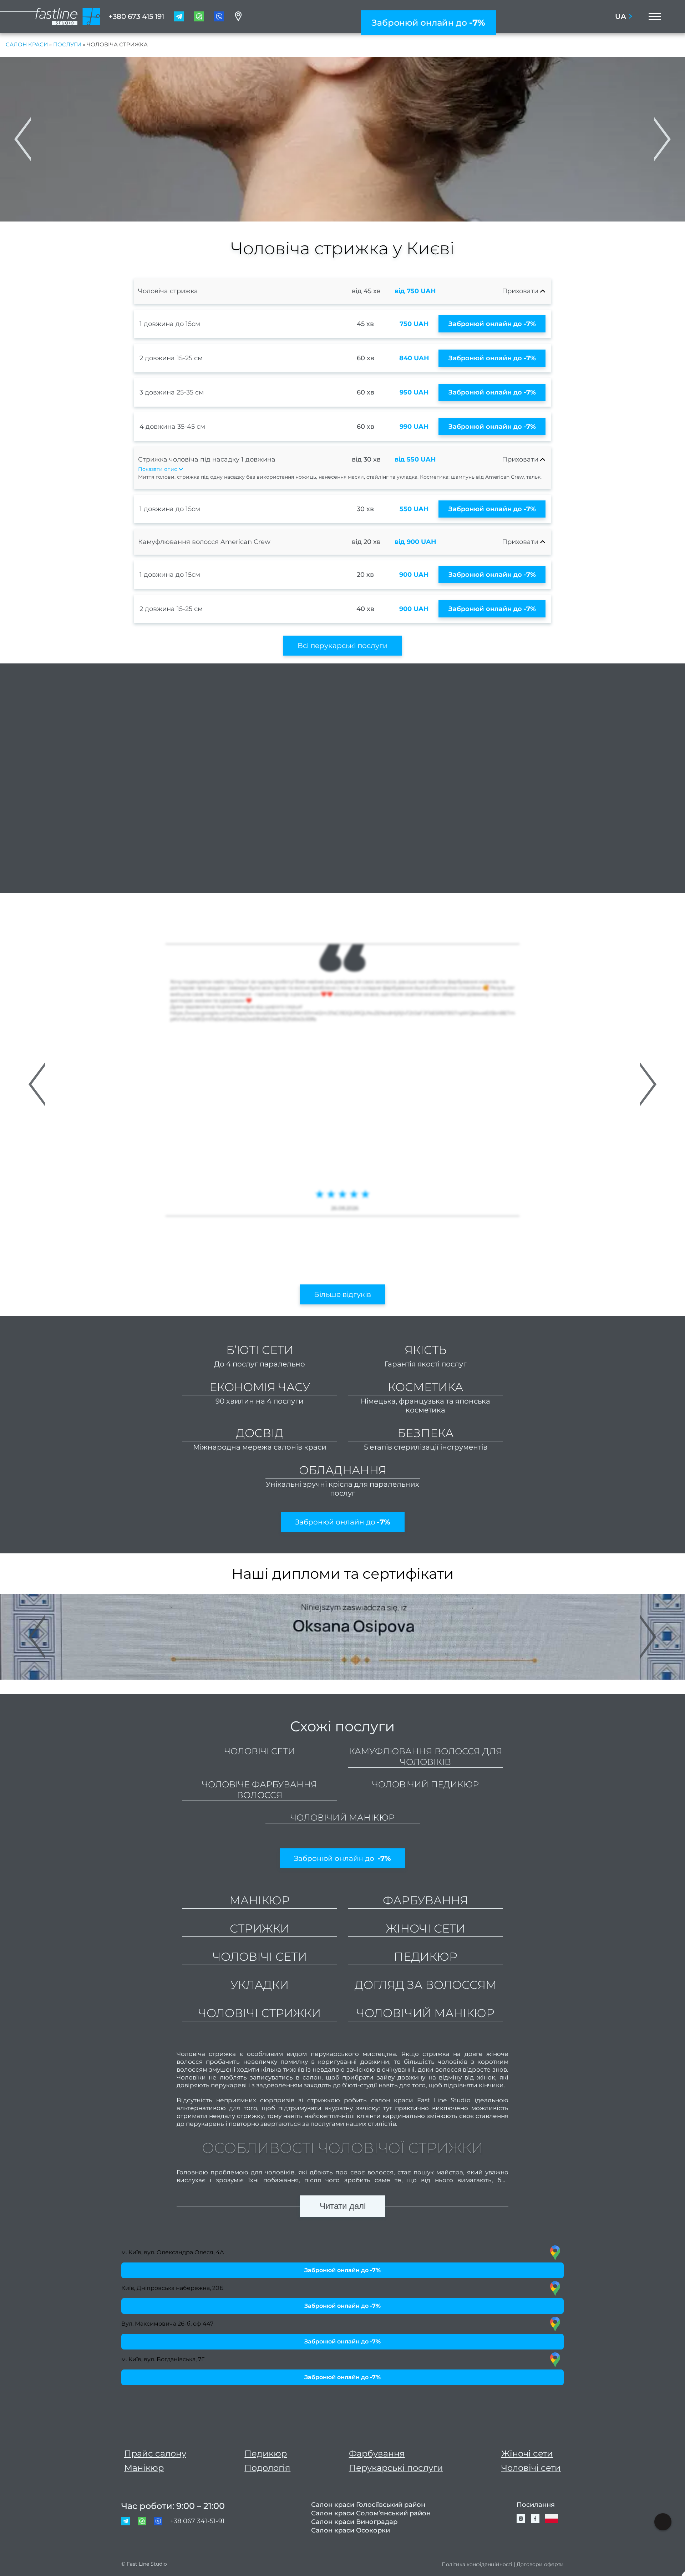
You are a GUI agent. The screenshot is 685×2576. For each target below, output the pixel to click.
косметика (425, 1387)
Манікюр (144, 2468)
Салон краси (27, 44)
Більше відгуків (342, 1294)
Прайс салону (155, 2453)
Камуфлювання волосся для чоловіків (426, 1757)
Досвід (260, 1433)
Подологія (267, 2468)
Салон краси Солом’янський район (371, 2513)
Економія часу (260, 1387)
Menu (653, 16)
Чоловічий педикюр (425, 1784)
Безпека (425, 1433)
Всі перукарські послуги (343, 646)
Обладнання (343, 1470)
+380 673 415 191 (136, 16)
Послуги (67, 44)
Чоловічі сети (260, 1751)
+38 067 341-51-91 (197, 2521)
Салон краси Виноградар (354, 2522)
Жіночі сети (527, 2453)
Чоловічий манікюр (342, 1818)
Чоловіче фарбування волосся (260, 1790)
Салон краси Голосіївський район (368, 2505)
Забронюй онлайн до (428, 23)
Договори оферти (540, 2564)
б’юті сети (260, 1350)
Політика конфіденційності (477, 2564)
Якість (426, 1350)
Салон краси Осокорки (351, 2530)
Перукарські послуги (396, 2468)
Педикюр (266, 2453)
